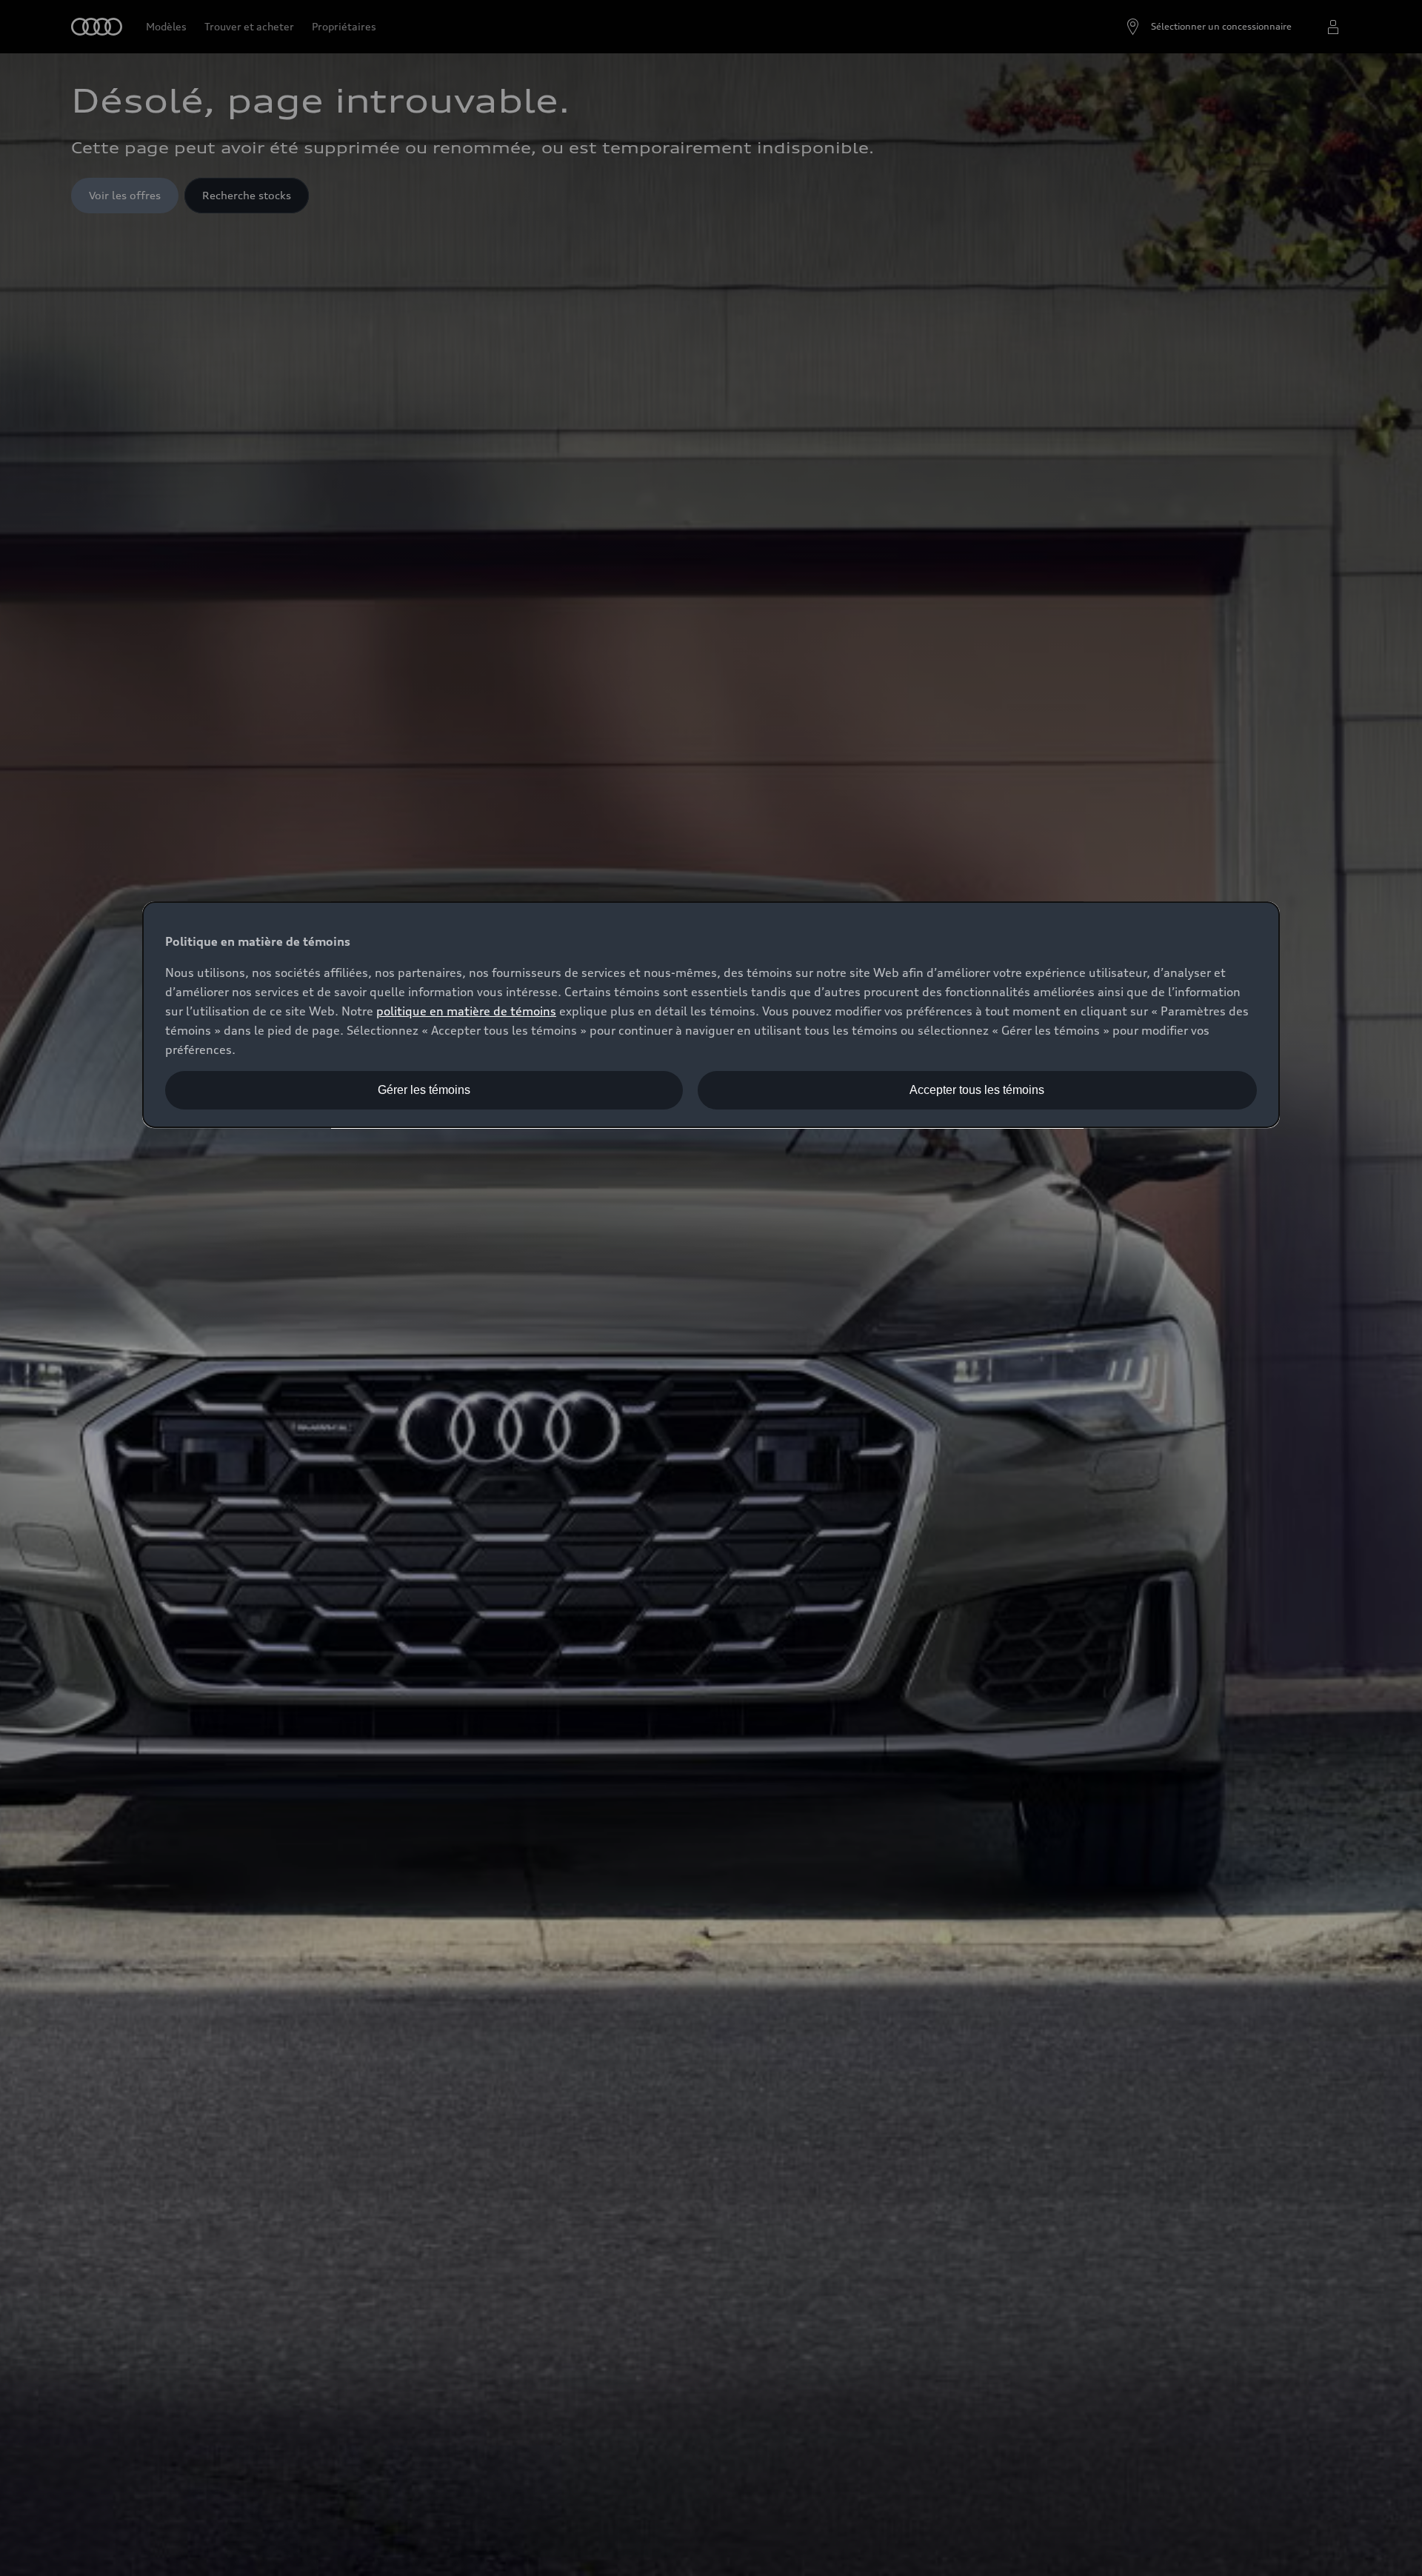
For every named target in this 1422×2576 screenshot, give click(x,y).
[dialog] (711, 1015)
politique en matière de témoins (466, 1011)
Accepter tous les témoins (977, 1090)
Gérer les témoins (424, 1090)
